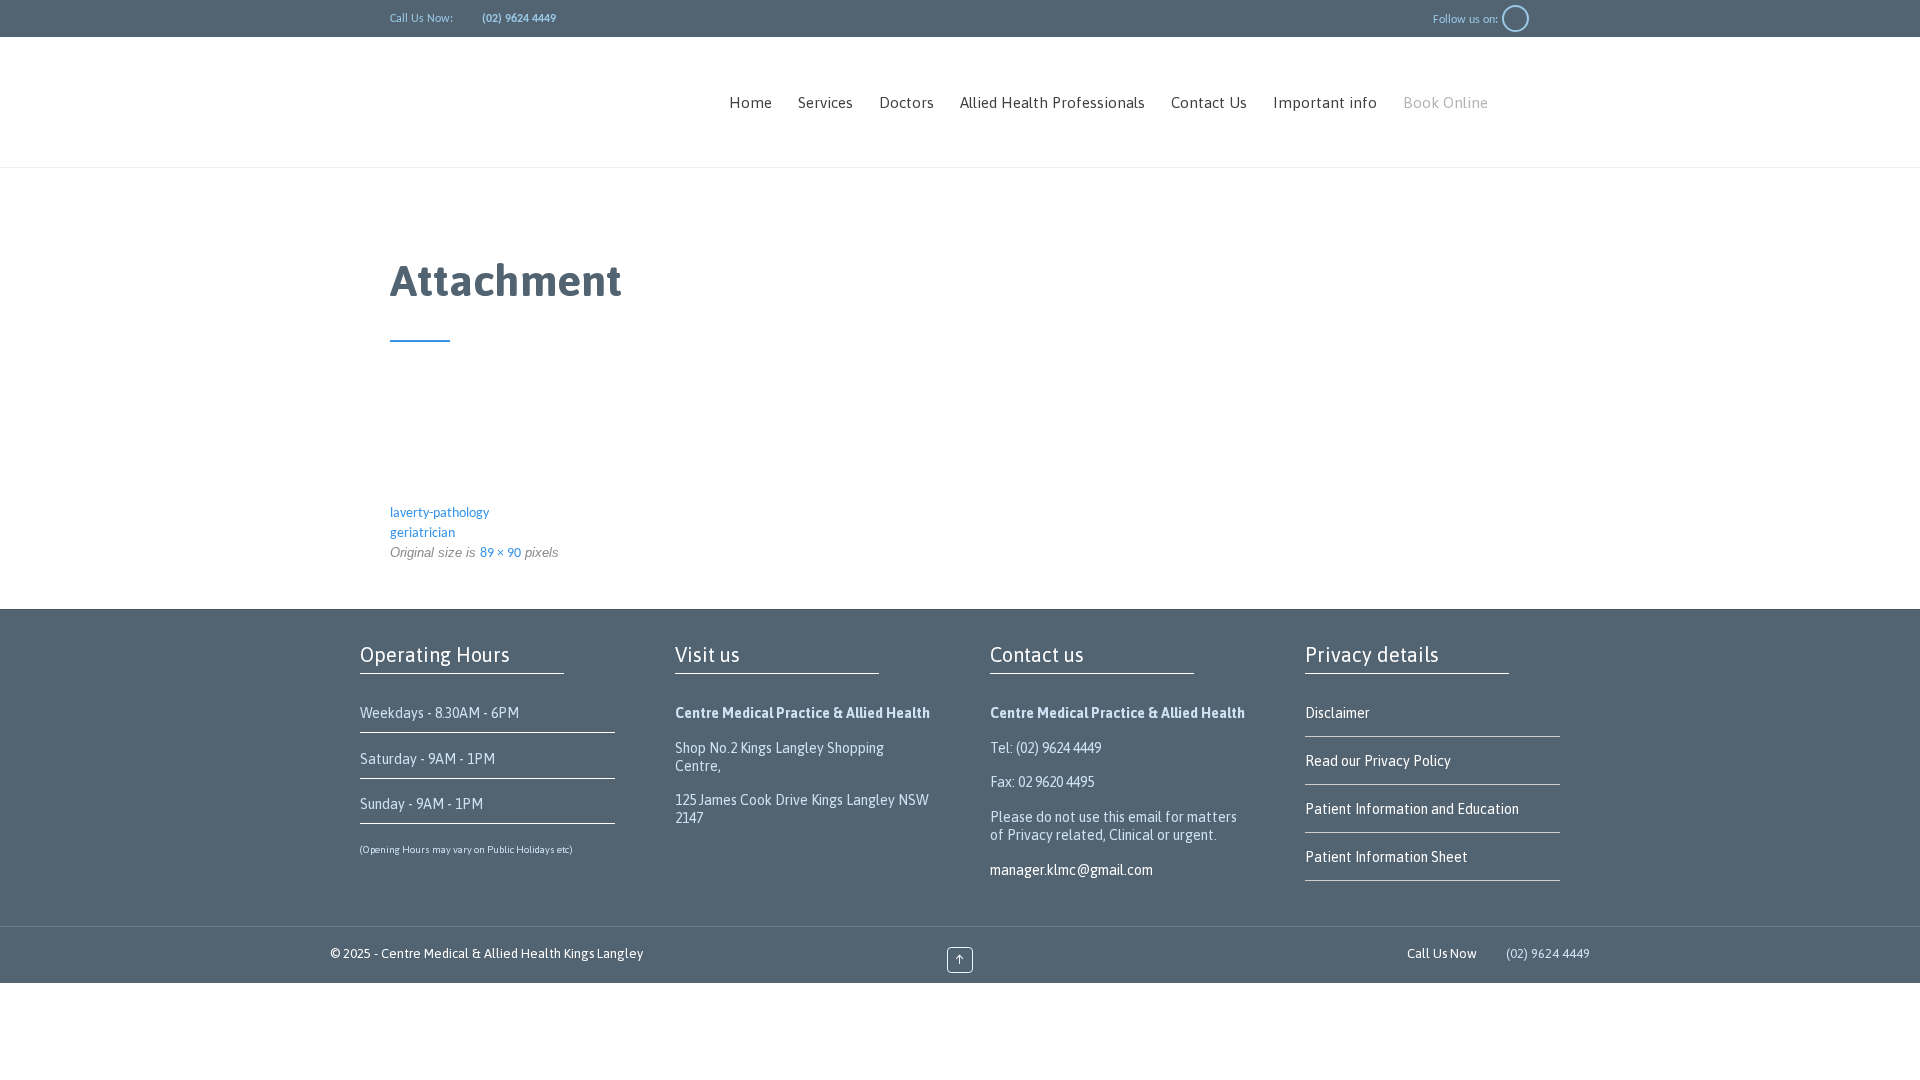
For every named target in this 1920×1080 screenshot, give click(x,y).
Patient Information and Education (1412, 809)
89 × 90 (500, 553)
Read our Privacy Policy (1378, 761)
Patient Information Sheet (1386, 857)
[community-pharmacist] (960, 442)
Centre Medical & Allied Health (471, 953)
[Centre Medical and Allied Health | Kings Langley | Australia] (539, 102)
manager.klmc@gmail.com (1071, 870)
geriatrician (422, 533)
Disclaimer (1337, 713)
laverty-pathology (439, 513)
